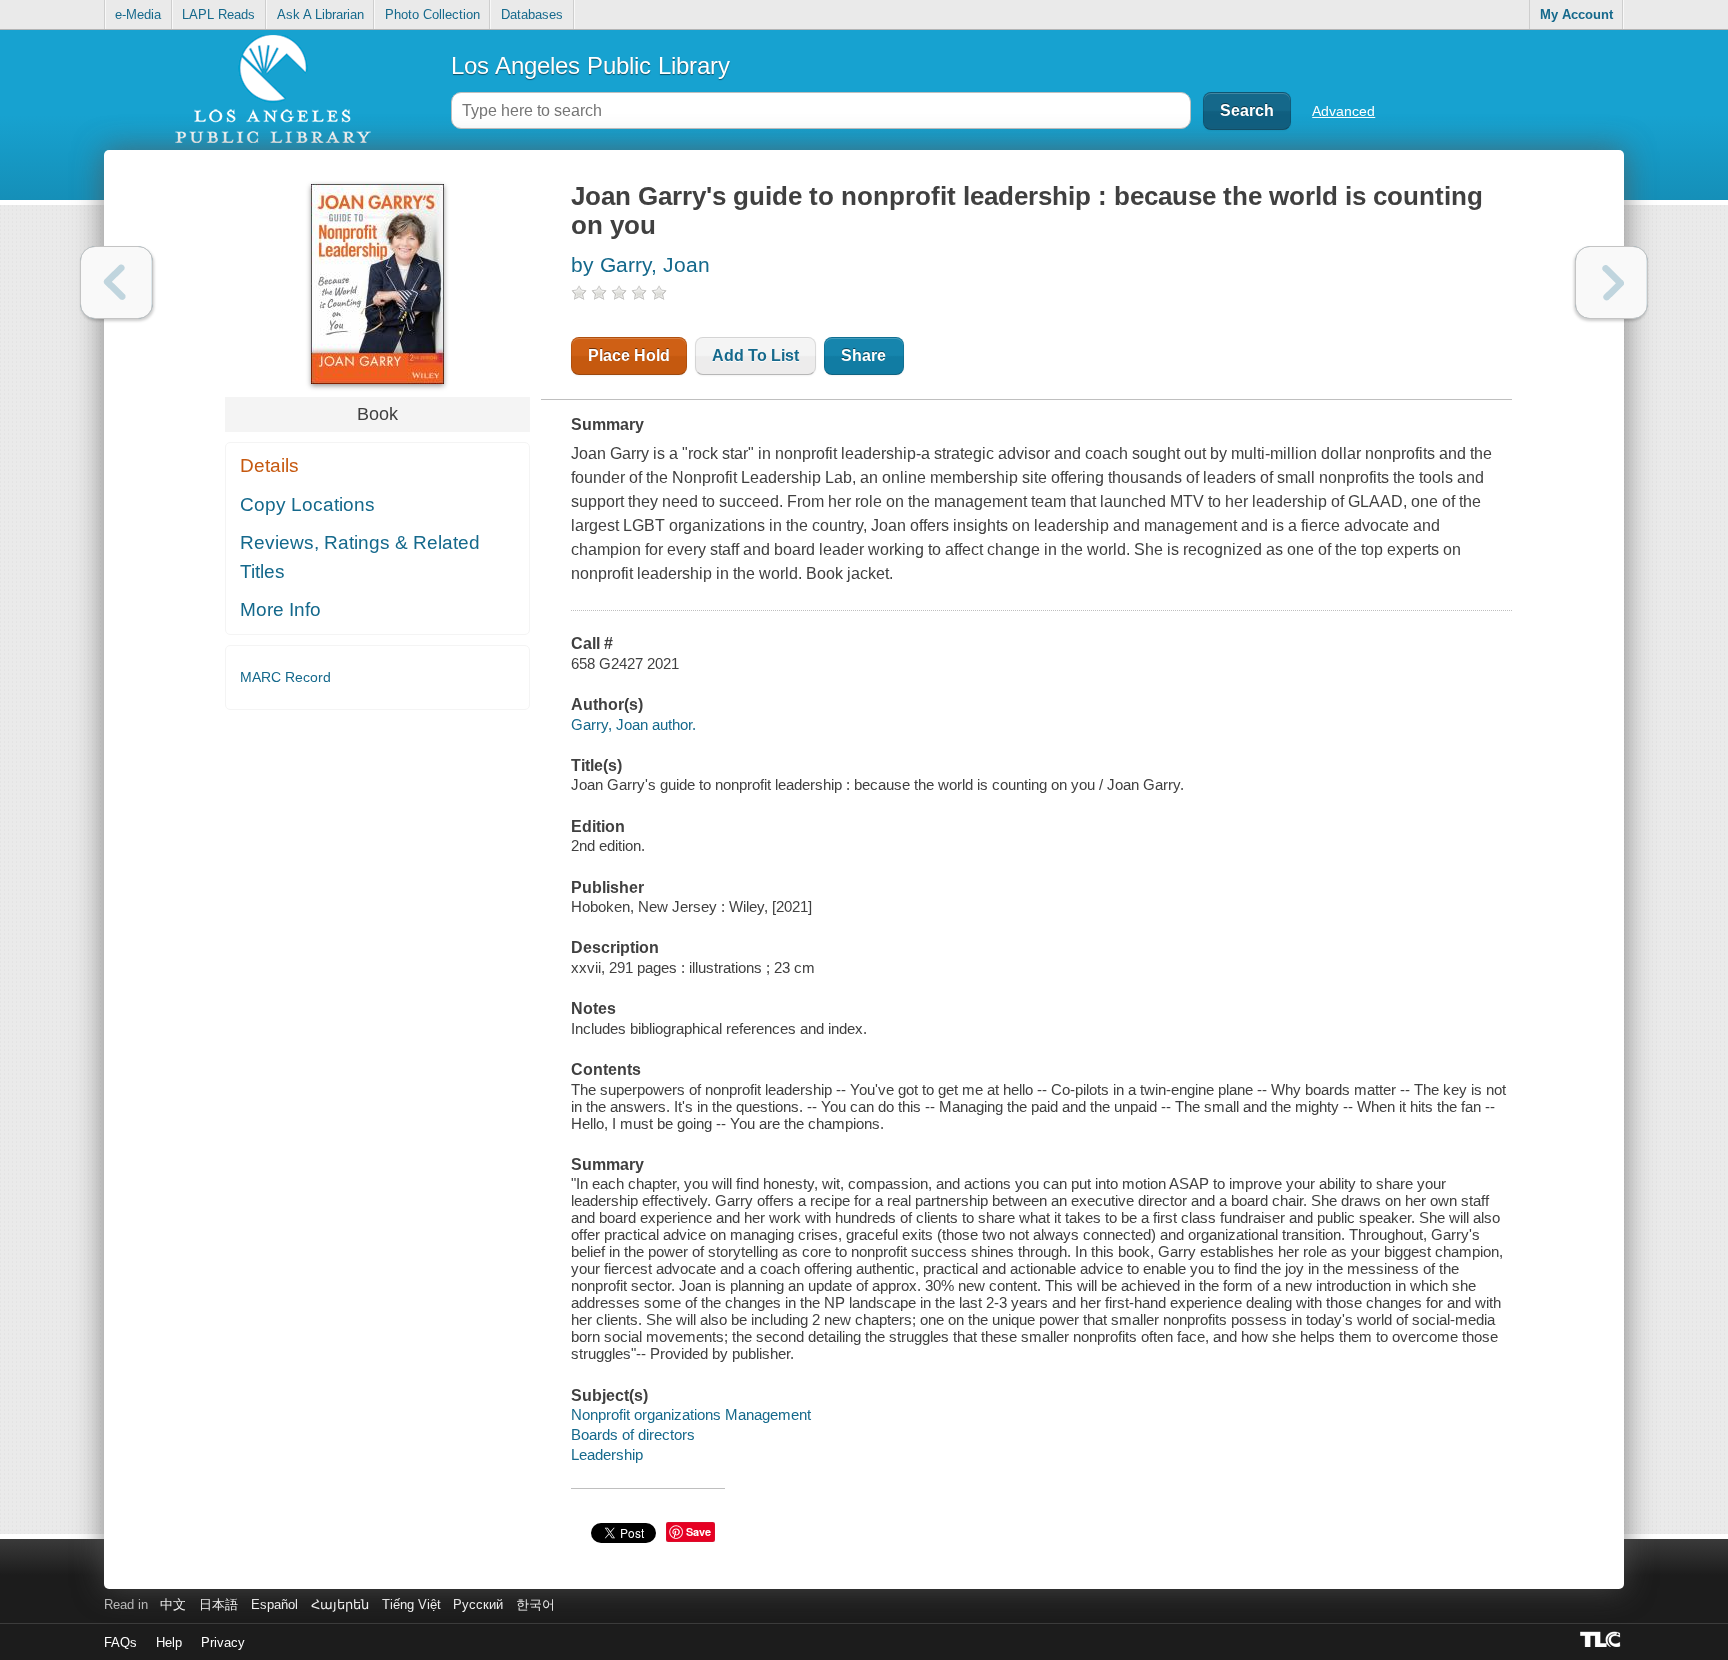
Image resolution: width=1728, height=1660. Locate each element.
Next (1611, 282)
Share (863, 355)
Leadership (607, 1454)
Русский (478, 1604)
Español (274, 1604)
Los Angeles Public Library (590, 65)
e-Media (138, 14)
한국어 (535, 1604)
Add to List (755, 355)
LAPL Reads (218, 14)
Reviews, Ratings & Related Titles (360, 557)
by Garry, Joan (640, 264)
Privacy (223, 1642)
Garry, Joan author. (633, 724)
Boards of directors (633, 1434)
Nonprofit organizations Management (691, 1414)
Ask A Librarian (320, 14)
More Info (280, 609)
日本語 (218, 1604)
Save (698, 1531)
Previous (116, 282)
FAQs (120, 1642)
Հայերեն (340, 1604)
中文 (173, 1604)
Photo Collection (432, 14)
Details (269, 465)
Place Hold (629, 355)
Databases (532, 14)
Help (169, 1642)
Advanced (1343, 111)
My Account (1576, 14)
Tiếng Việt (411, 1604)
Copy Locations (307, 504)
